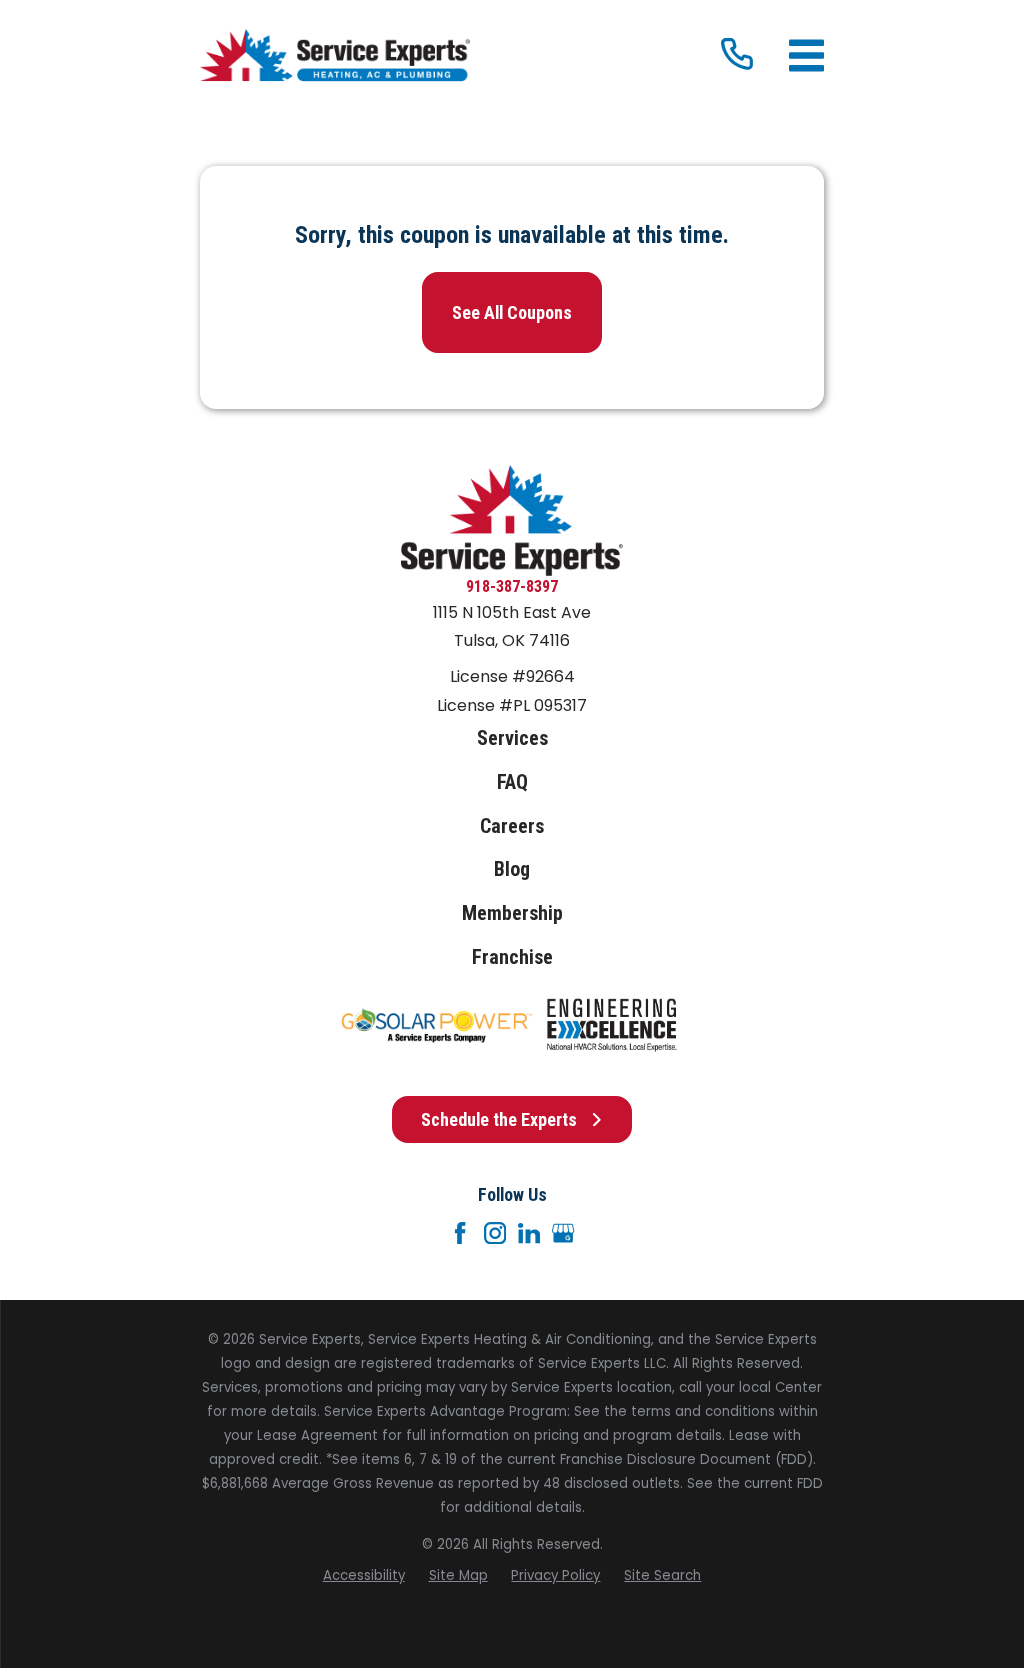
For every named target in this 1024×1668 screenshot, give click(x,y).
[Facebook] (460, 1233)
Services (512, 738)
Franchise (512, 957)
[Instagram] (495, 1233)
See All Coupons (512, 312)
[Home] (335, 55)
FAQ (512, 782)
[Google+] (563, 1233)
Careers (512, 826)
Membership (512, 913)
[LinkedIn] (529, 1233)
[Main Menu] (806, 55)
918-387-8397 (512, 586)
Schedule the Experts (499, 1119)
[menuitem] (364, 1576)
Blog (512, 869)
